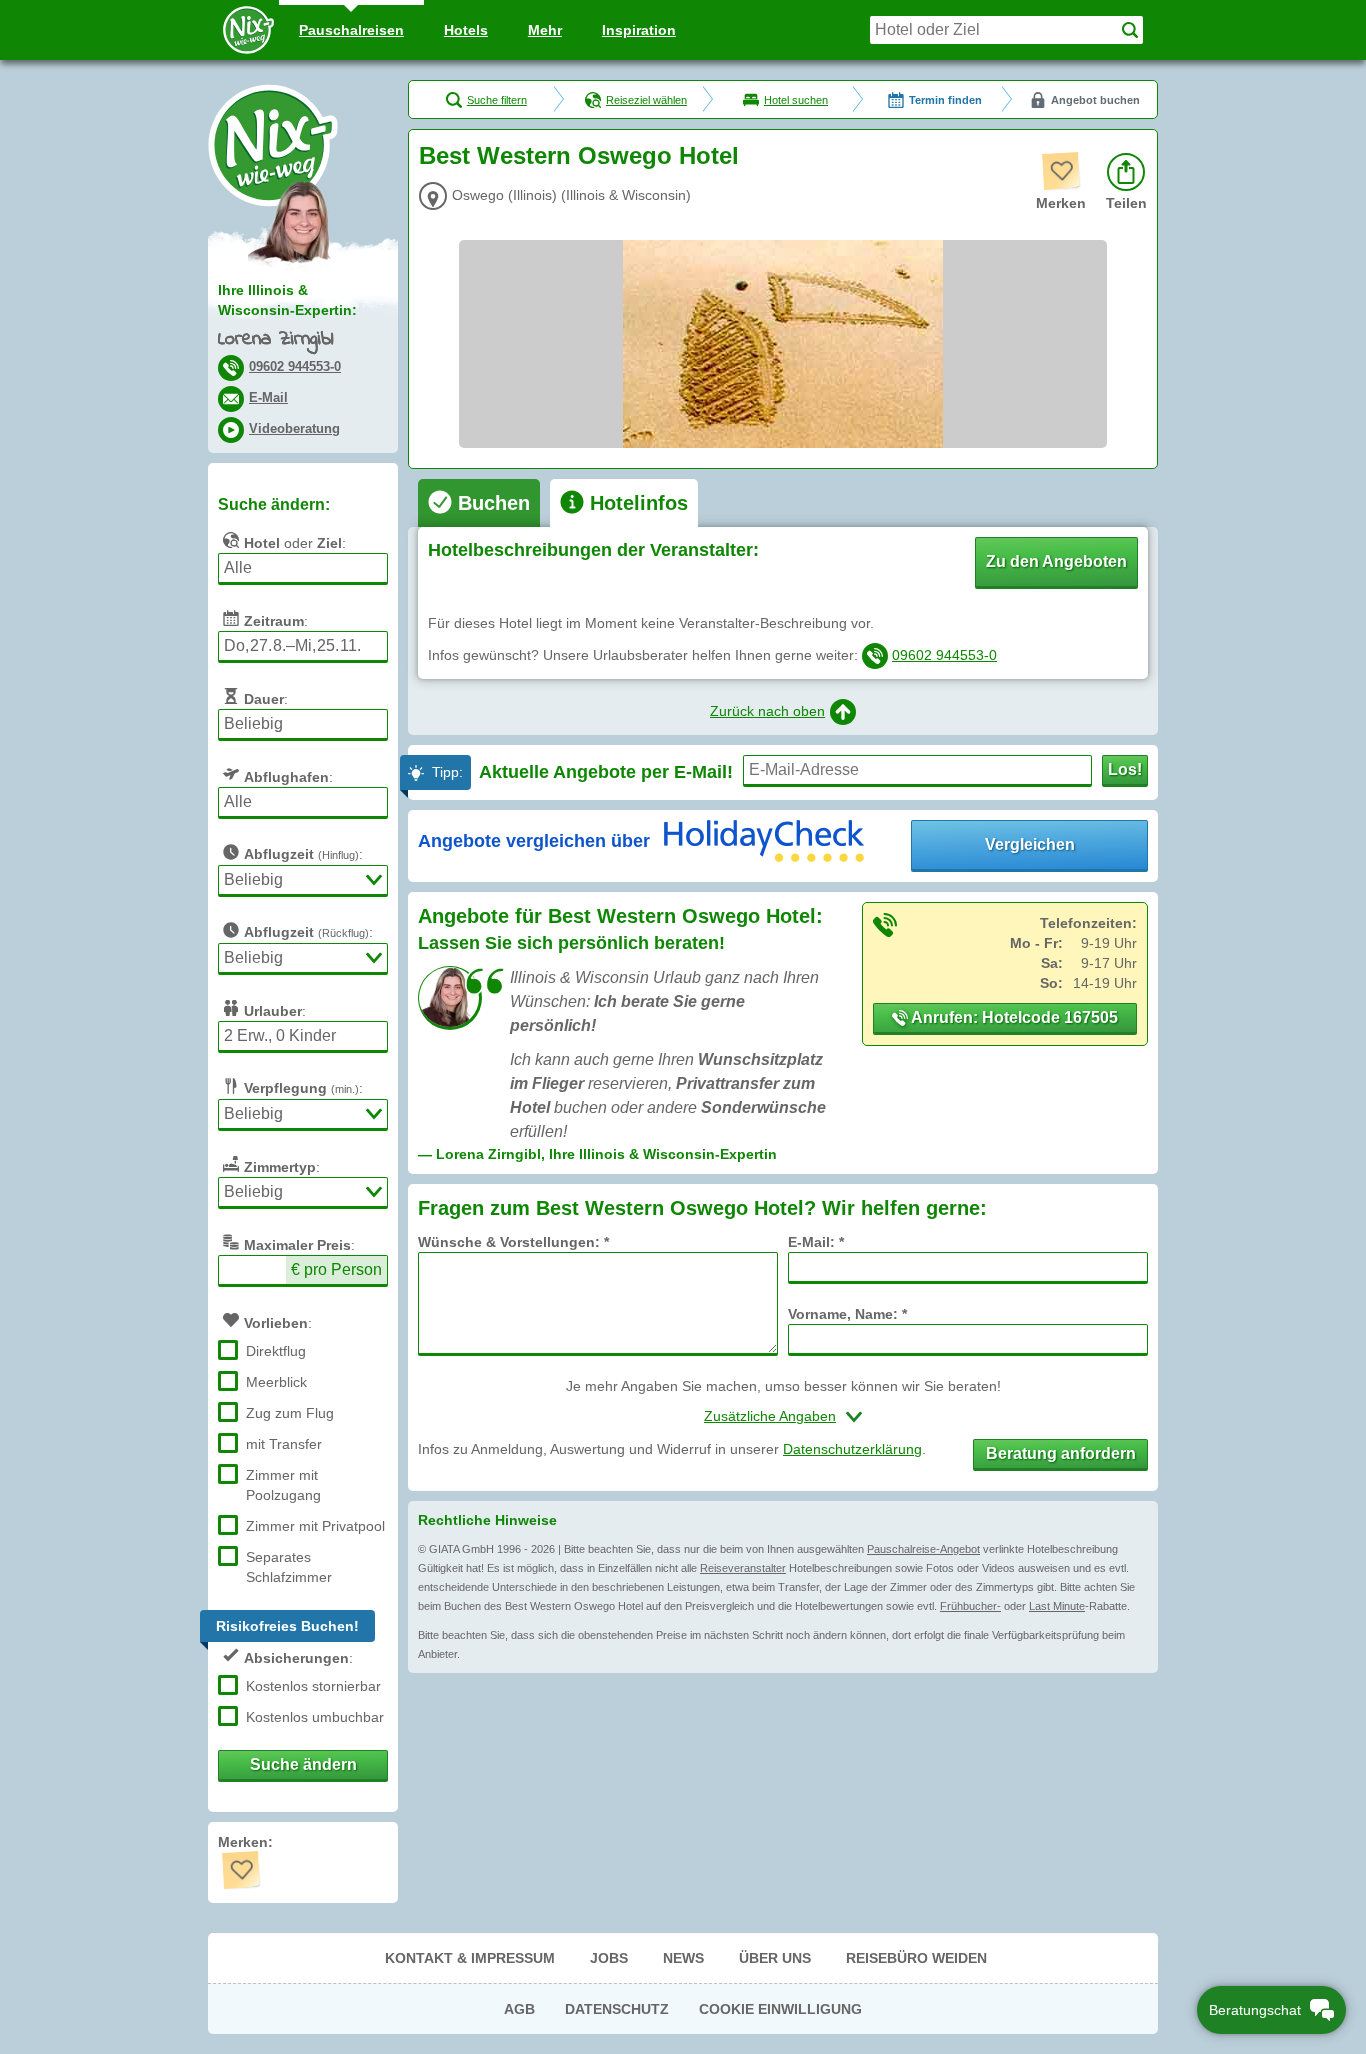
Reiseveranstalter (743, 1568)
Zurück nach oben (767, 711)
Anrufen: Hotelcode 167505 (1013, 1017)
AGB (519, 2009)
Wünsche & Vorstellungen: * (513, 1242)
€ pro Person (336, 1269)
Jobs (609, 1958)
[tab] (479, 503)
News (683, 1958)
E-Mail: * (816, 1242)
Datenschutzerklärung (852, 1449)
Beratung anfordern (1061, 1453)
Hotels (466, 30)
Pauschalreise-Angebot (923, 1549)
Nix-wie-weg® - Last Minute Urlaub (273, 145)
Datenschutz (617, 2009)
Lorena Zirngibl (275, 339)
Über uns (775, 1958)
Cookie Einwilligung (780, 2009)
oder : (295, 543)
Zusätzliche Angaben (770, 1416)
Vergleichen (1030, 844)
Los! (1125, 769)
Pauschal (351, 30)
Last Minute (1057, 1606)
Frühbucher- (970, 1606)
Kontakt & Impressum (470, 1958)
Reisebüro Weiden (916, 1958)
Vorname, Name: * (847, 1314)
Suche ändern (303, 1764)
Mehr (545, 30)
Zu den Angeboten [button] (1056, 561)
